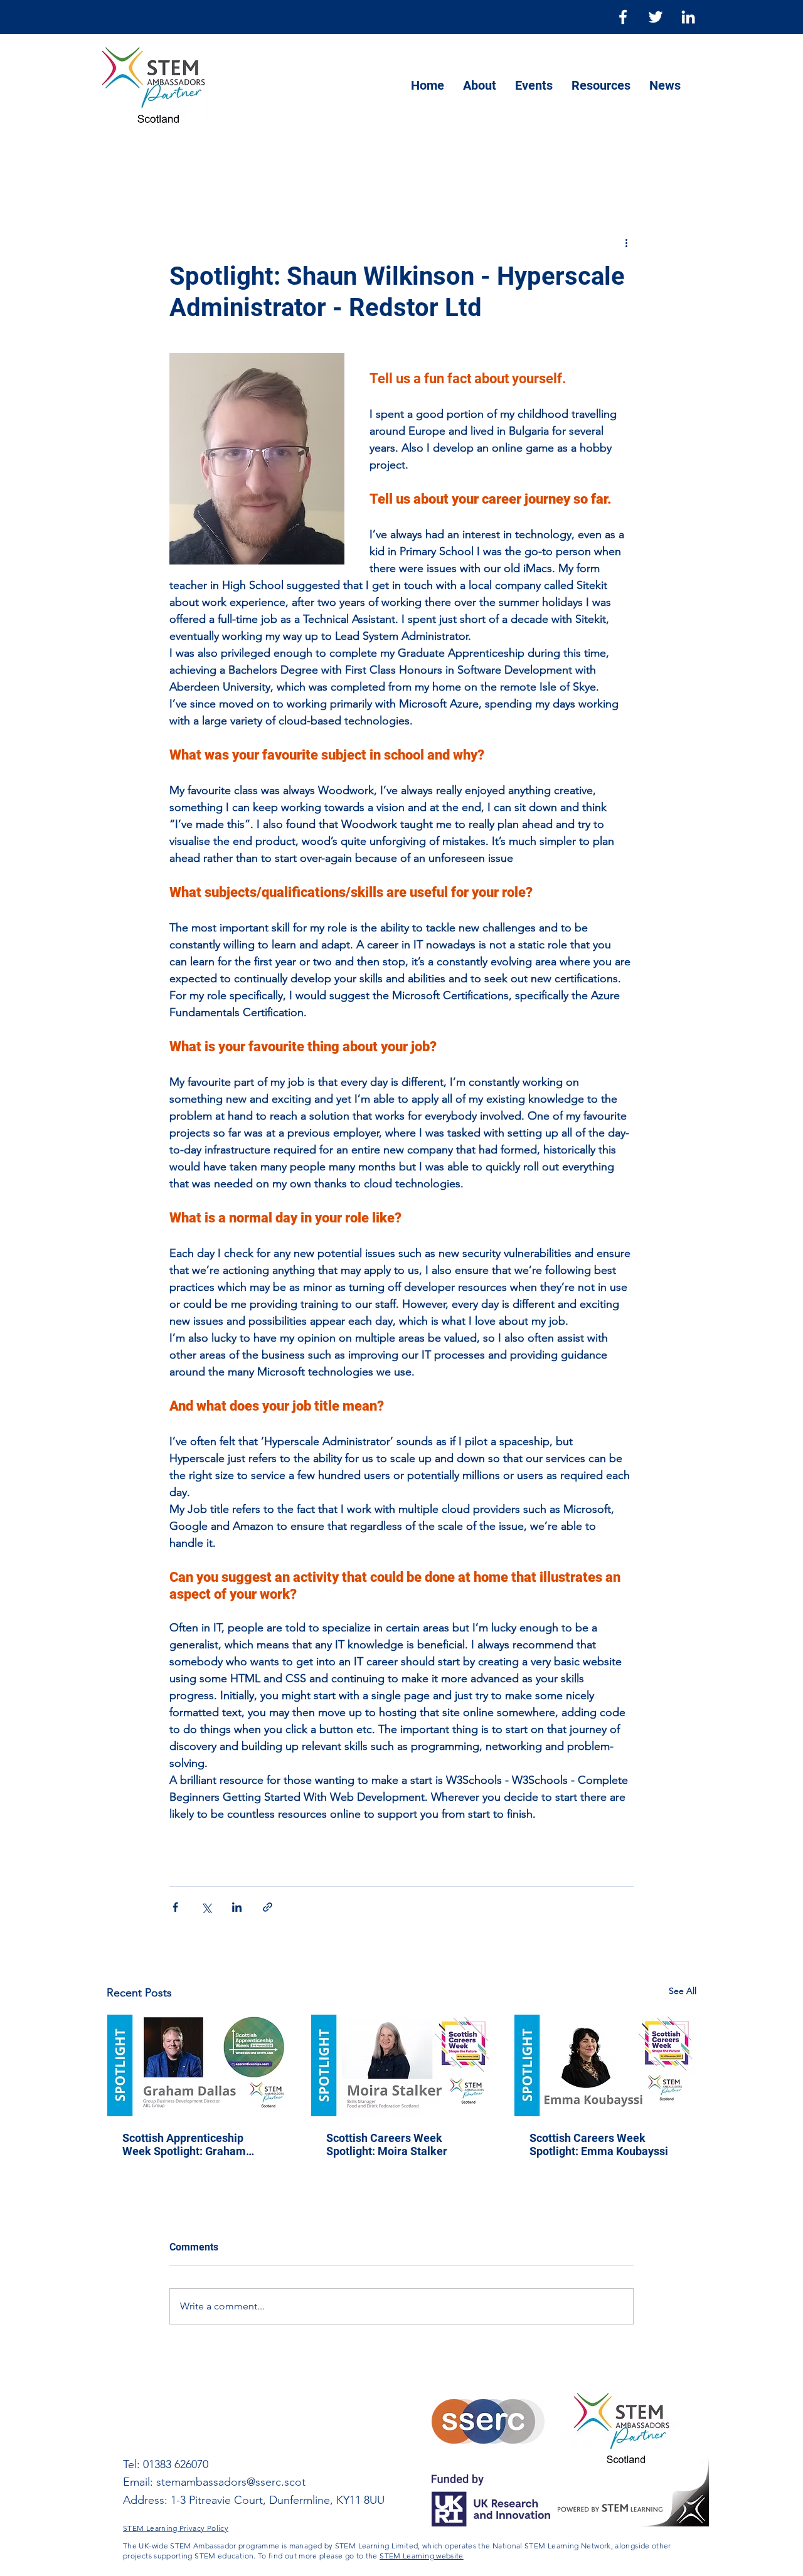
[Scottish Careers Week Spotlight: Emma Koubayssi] (605, 2065)
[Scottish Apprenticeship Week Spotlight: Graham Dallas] (198, 2065)
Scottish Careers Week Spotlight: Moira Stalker (387, 2144)
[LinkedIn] (688, 17)
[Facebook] (623, 17)
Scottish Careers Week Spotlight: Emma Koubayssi (599, 2144)
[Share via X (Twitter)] (206, 1907)
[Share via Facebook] (175, 1907)
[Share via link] (268, 1907)
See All (683, 1991)
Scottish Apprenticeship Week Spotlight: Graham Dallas (184, 2144)
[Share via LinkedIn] (237, 1907)
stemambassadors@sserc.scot (231, 2482)
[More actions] (626, 242)
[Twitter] (656, 17)
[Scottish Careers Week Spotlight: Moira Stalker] (402, 2065)
